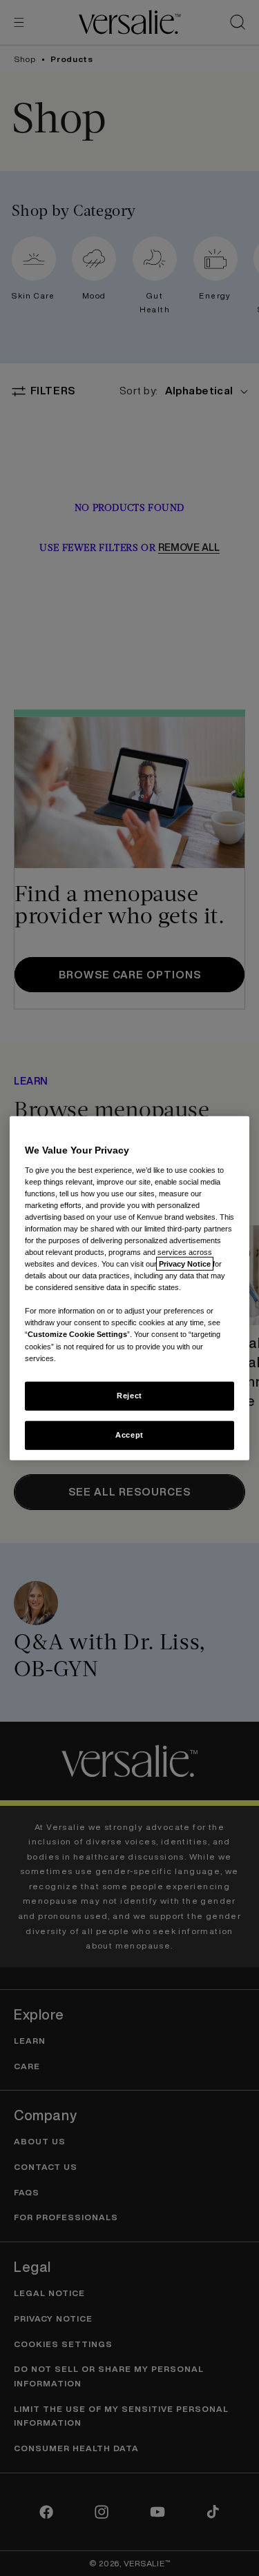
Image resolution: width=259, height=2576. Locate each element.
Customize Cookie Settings (77, 1334)
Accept (129, 1434)
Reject (129, 1395)
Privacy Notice (185, 1264)
